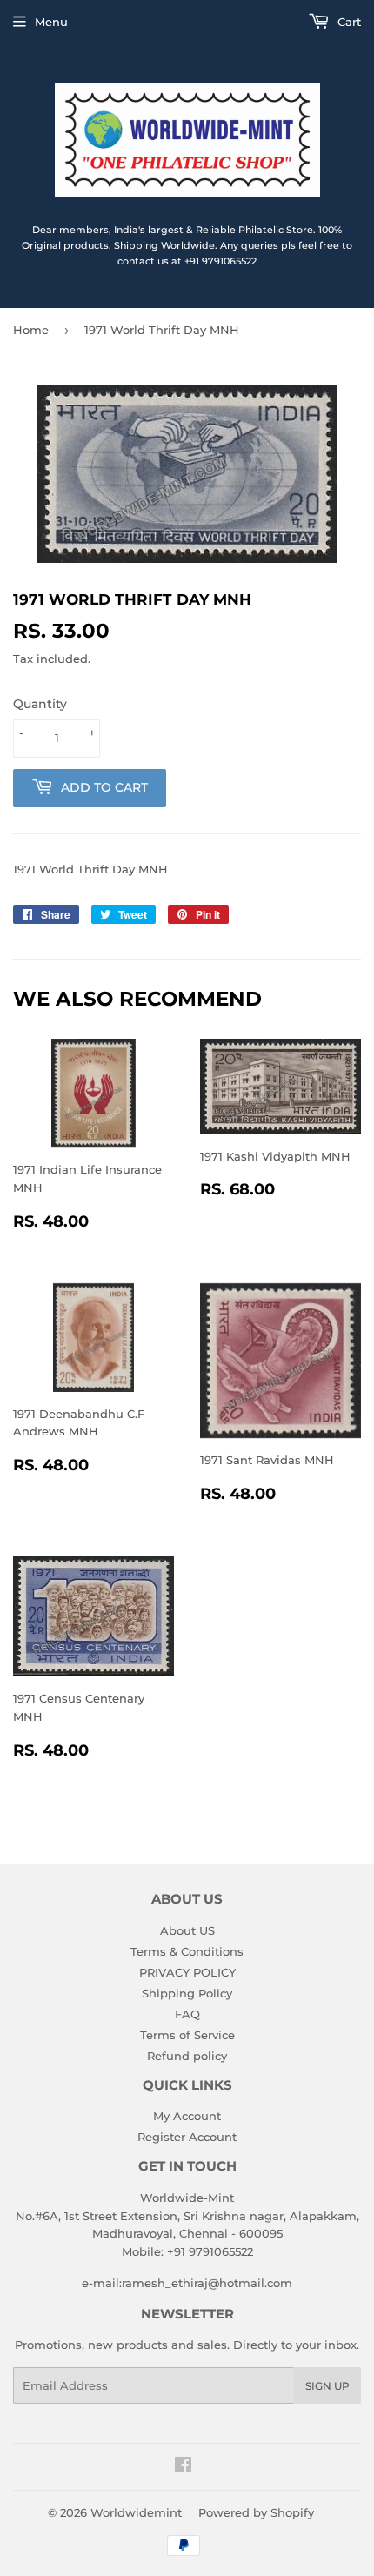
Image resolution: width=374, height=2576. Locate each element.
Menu (51, 22)
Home (31, 330)
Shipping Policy (187, 1993)
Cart (347, 22)
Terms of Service (187, 2035)
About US (187, 1930)
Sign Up (327, 2386)
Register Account (187, 2137)
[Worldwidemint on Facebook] (183, 2467)
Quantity (40, 704)
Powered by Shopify (256, 2512)
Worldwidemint (136, 2512)
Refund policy (187, 2056)
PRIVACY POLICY (187, 1972)
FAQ (187, 2014)
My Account (187, 2116)
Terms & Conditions (187, 1951)
